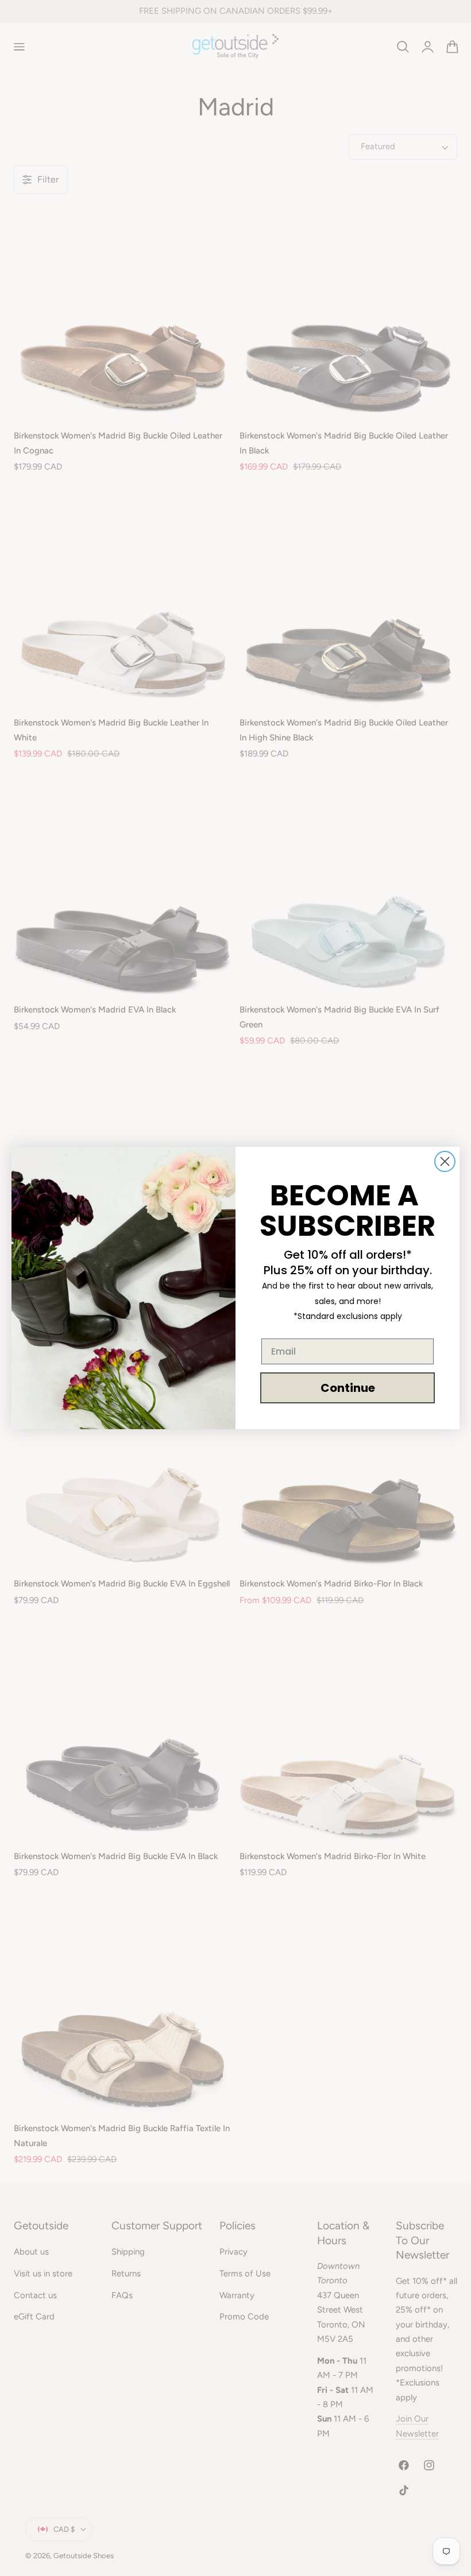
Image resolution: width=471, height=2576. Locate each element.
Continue (348, 1388)
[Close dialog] (445, 1161)
